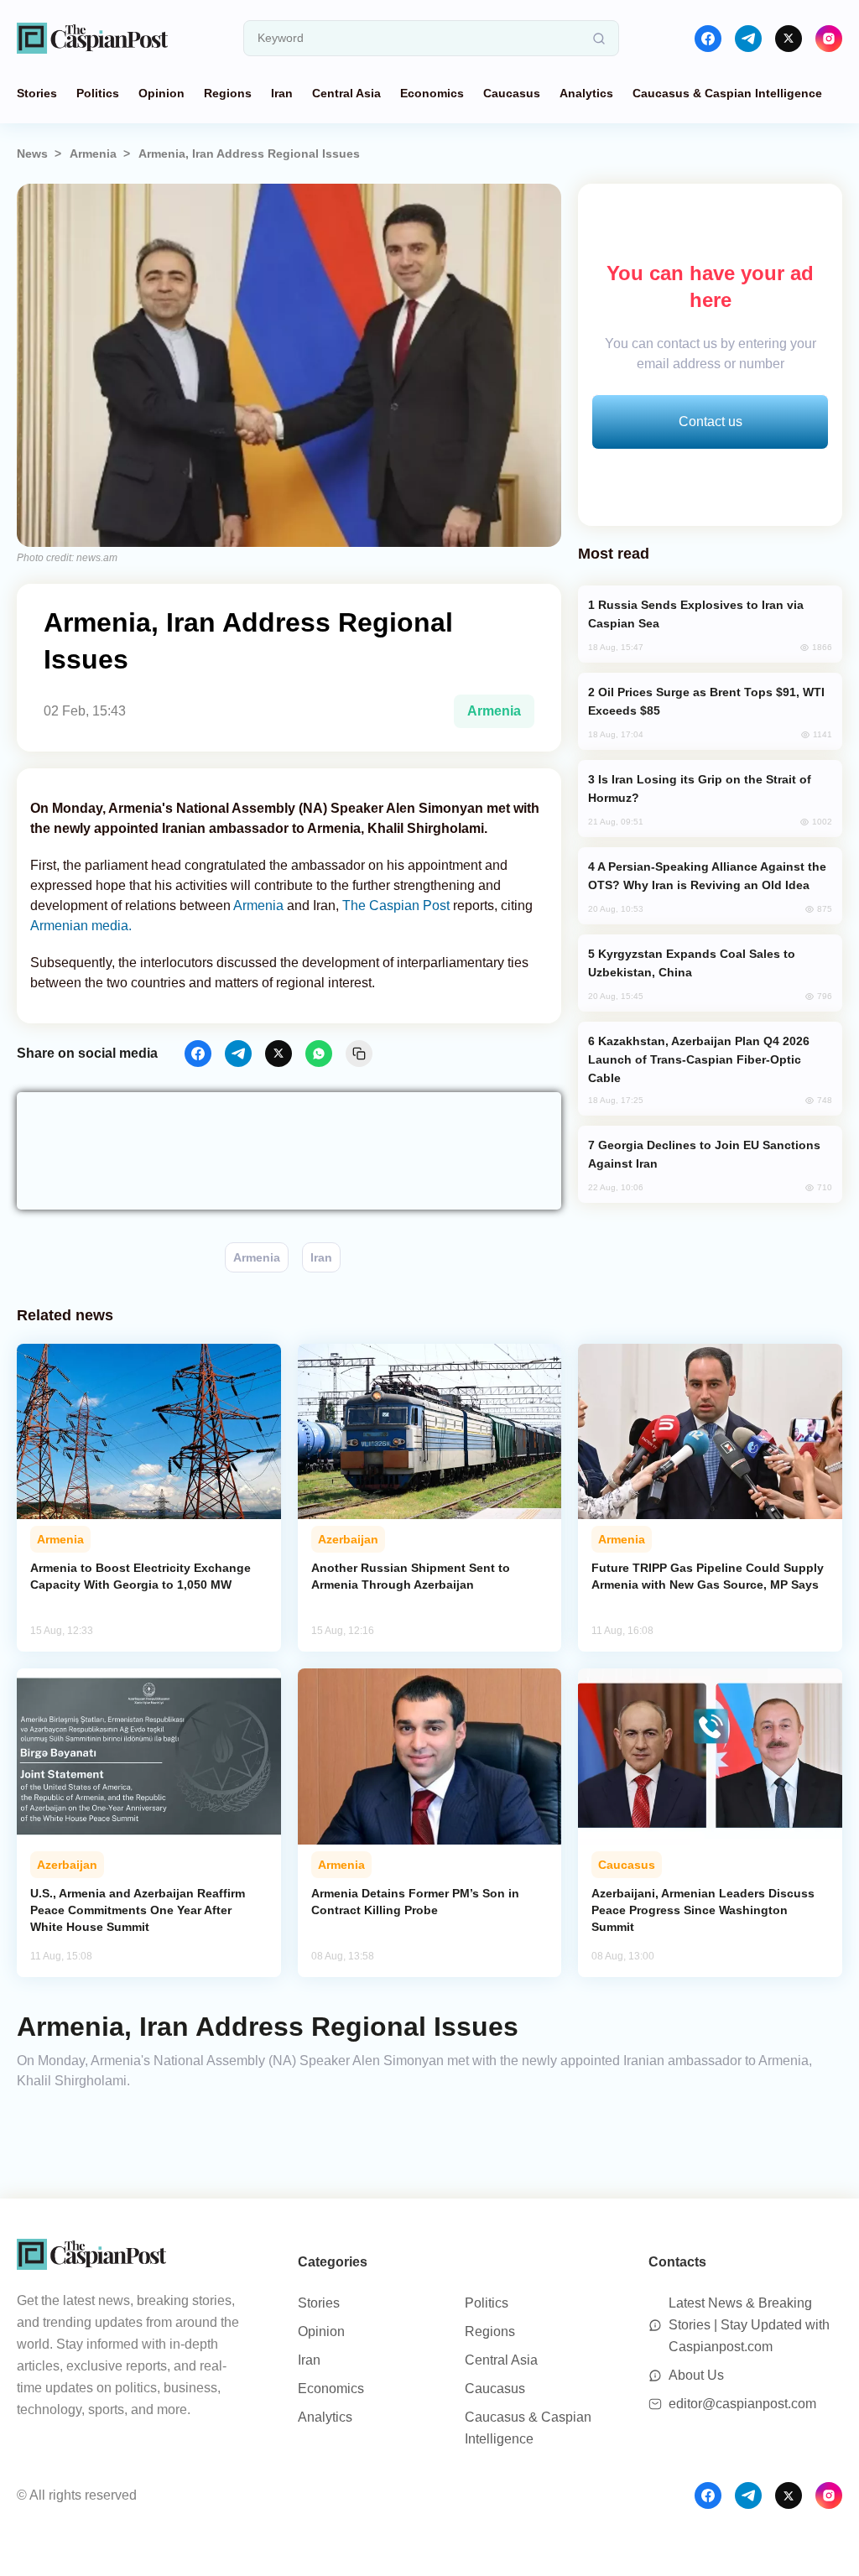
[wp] (319, 1054)
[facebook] (708, 39)
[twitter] (789, 39)
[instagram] (829, 39)
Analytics (586, 93)
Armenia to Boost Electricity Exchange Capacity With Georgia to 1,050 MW (141, 1576)
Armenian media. (81, 926)
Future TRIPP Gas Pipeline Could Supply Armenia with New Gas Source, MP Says (708, 1576)
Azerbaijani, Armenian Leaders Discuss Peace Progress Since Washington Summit (703, 1910)
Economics (432, 93)
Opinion (161, 93)
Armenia (93, 154)
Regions (228, 93)
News (32, 154)
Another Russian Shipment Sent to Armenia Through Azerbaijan (411, 1576)
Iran (282, 93)
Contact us (711, 422)
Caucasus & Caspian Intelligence (727, 93)
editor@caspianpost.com (742, 2404)
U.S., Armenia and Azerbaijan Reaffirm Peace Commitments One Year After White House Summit (138, 1910)
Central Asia (346, 93)
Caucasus (512, 93)
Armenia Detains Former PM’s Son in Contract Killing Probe (415, 1902)
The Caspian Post (396, 906)
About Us (696, 2375)
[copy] (359, 1054)
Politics (98, 93)
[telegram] (748, 39)
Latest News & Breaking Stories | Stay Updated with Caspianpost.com (749, 2325)
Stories (37, 93)
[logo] (92, 38)
